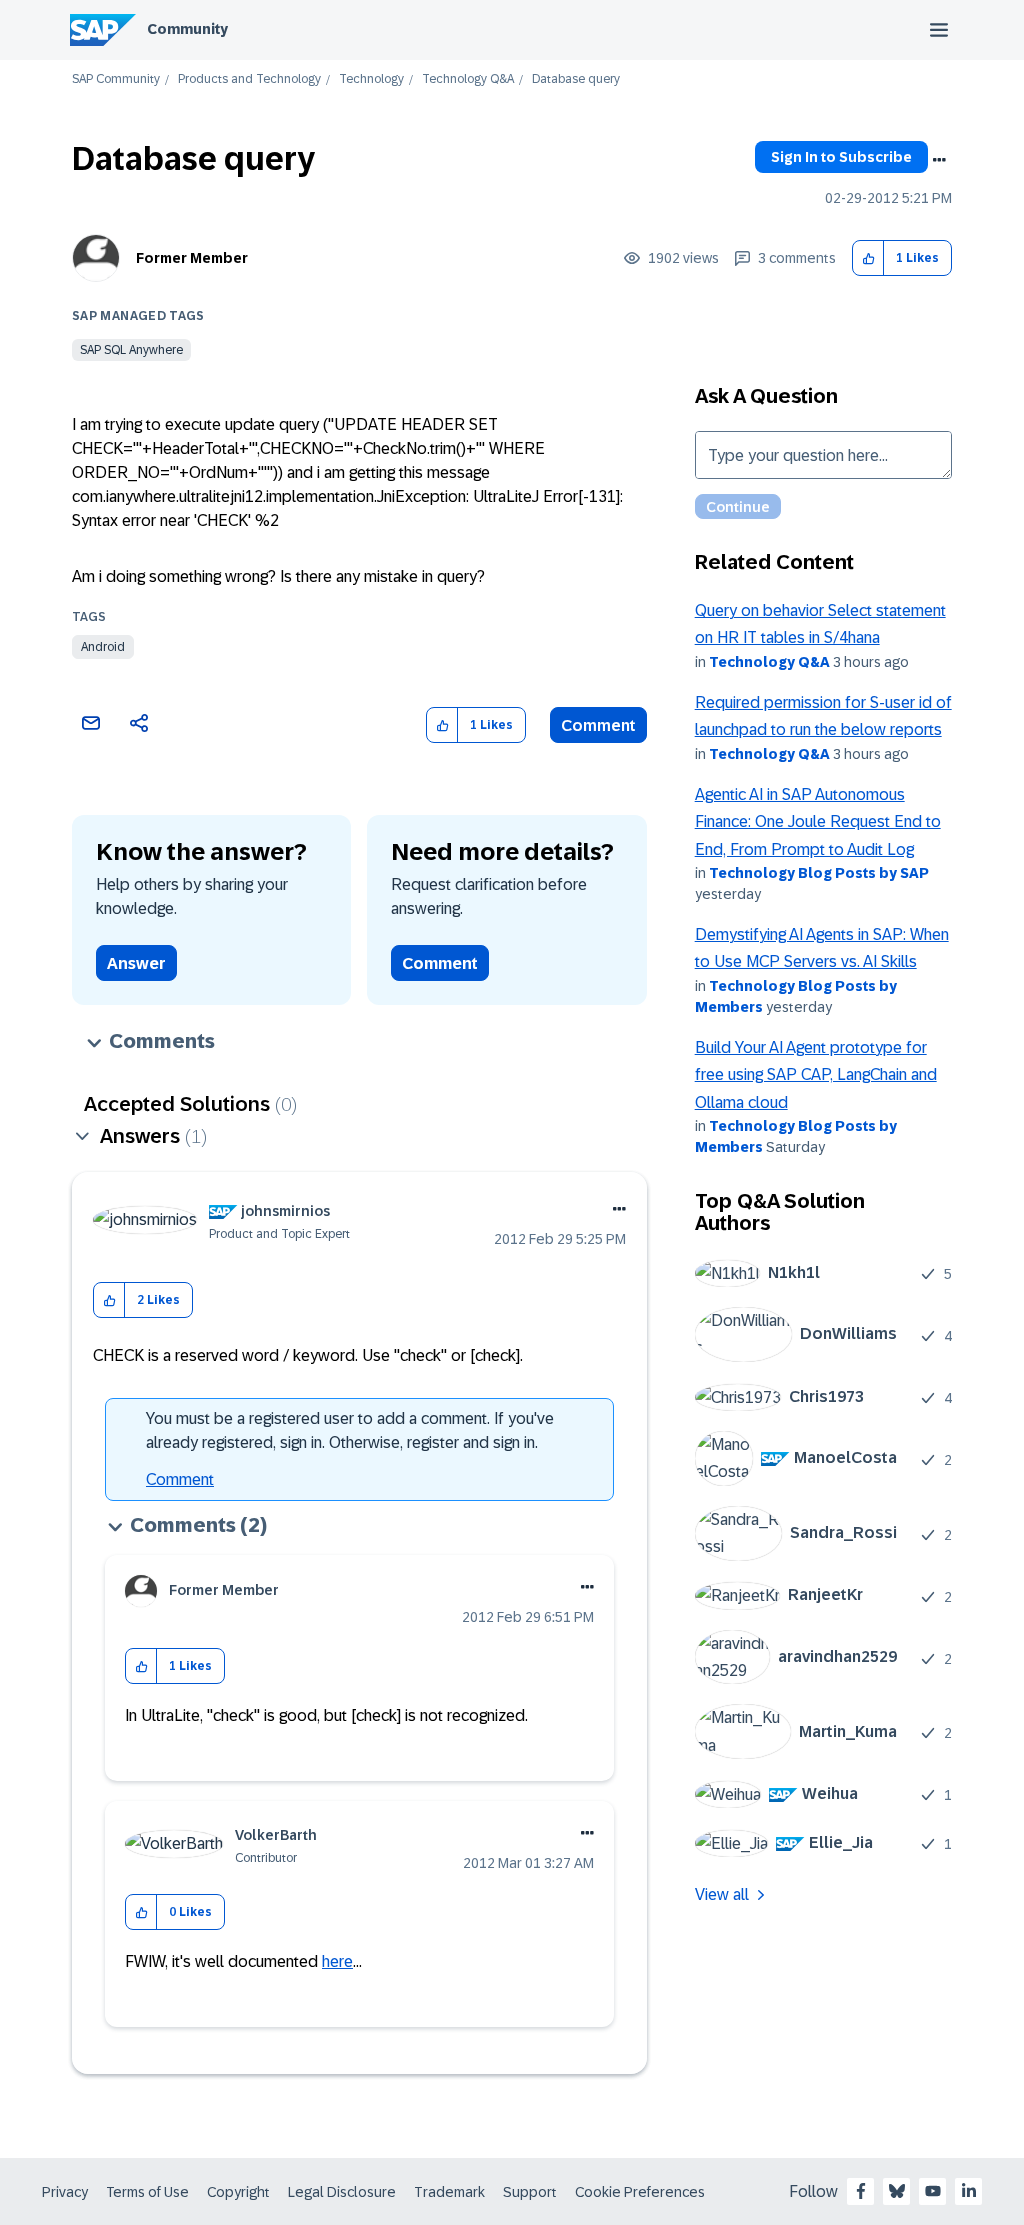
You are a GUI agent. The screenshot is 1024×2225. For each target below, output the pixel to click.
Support (530, 2192)
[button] (868, 258)
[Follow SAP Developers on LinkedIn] (969, 2191)
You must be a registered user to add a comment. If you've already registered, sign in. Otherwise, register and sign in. (350, 1430)
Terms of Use (147, 2192)
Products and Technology (249, 79)
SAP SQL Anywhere (131, 350)
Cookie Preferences (640, 2192)
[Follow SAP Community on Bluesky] (897, 2191)
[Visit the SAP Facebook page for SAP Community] (861, 2191)
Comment (598, 725)
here (337, 1961)
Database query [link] (576, 79)
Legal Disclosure (342, 2192)
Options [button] (939, 160)
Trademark (449, 2192)
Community (187, 29)
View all (722, 1894)
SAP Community (116, 79)
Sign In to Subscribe (841, 157)
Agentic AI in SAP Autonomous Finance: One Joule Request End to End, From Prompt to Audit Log (818, 822)
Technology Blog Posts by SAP (819, 873)
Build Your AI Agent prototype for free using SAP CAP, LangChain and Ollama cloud (816, 1075)
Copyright (238, 2192)
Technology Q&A (468, 79)
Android (103, 647)
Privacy (65, 2192)
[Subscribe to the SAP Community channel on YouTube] (933, 2191)
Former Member (192, 258)
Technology (371, 79)
